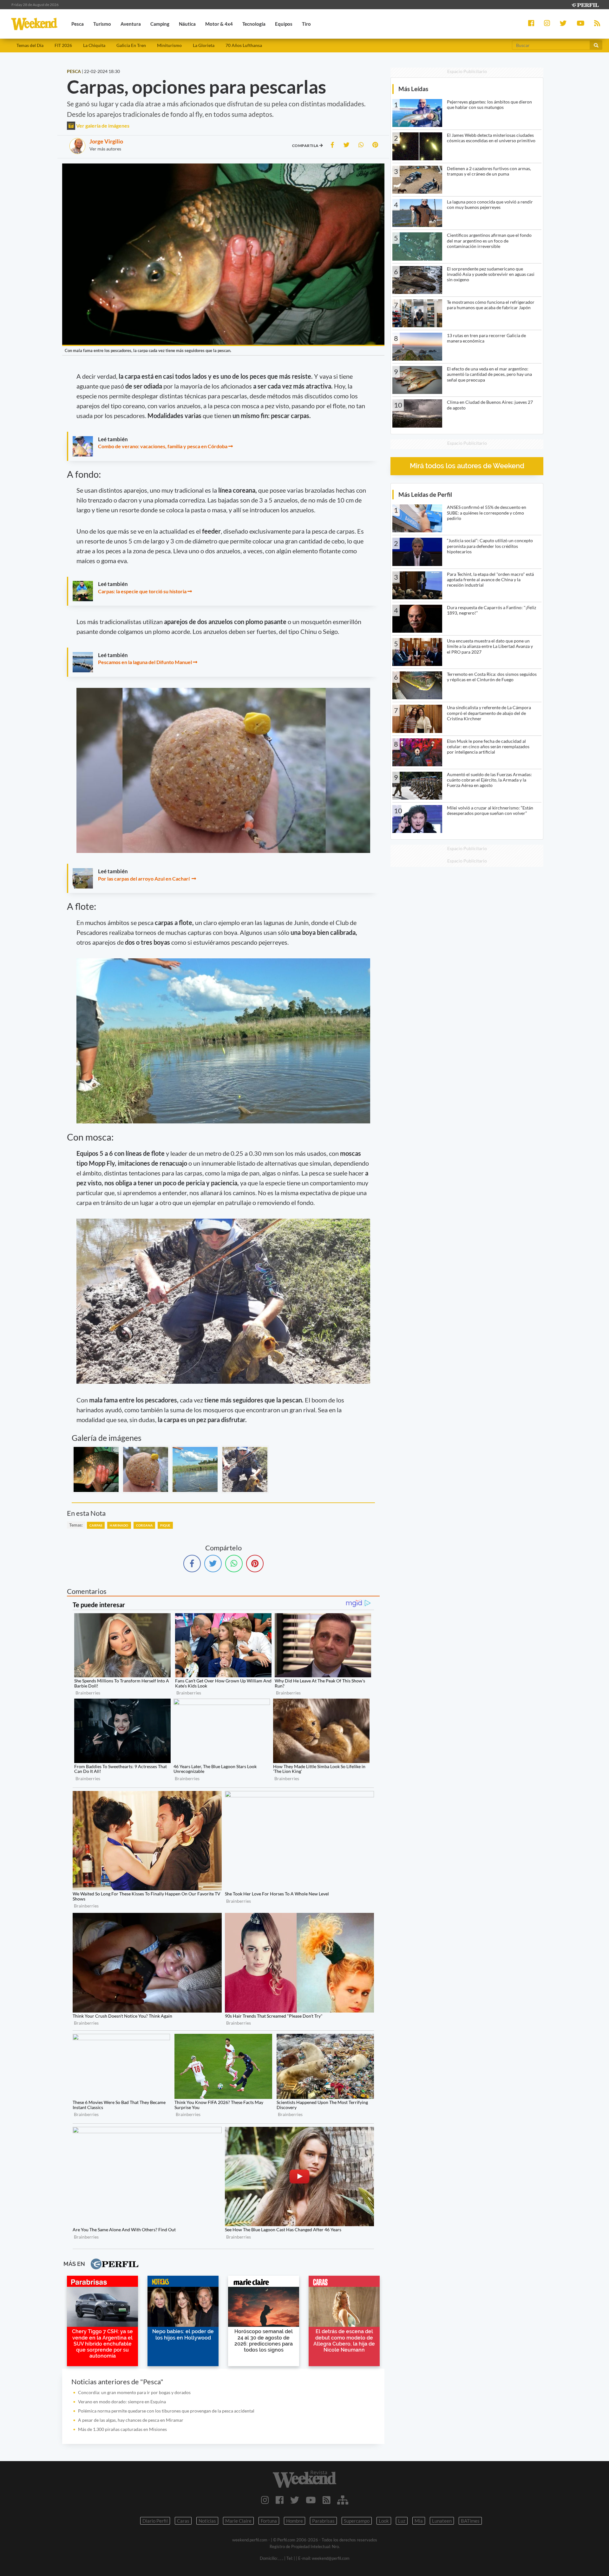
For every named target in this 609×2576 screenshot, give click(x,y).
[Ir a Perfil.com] (585, 4)
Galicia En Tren (131, 45)
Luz (402, 2521)
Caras (183, 2521)
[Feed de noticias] (327, 2500)
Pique (165, 1525)
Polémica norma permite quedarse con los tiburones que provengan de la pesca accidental (166, 2411)
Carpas (96, 1525)
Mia (419, 2521)
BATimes (470, 2521)
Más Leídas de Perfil (425, 494)
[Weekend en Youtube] (311, 2500)
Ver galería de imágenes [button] (102, 126)
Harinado (119, 1525)
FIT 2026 (63, 45)
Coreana (144, 1525)
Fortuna (269, 2521)
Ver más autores (105, 149)
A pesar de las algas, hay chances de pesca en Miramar (131, 2420)
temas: (76, 1525)
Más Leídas (413, 89)
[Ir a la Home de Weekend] (304, 2479)
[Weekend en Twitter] (295, 2500)
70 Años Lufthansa (244, 45)
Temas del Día (30, 45)
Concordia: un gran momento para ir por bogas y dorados (134, 2392)
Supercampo (357, 2521)
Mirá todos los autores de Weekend (467, 466)
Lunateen (442, 2521)
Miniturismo (169, 45)
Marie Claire (238, 2521)
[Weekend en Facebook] (280, 2500)
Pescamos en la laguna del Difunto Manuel (145, 662)
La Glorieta (204, 45)
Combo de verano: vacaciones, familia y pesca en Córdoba (163, 446)
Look (384, 2521)
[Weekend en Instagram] (265, 2500)
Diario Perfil (155, 2521)
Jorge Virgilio (106, 141)
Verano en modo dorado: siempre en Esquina (122, 2402)
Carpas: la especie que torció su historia (142, 591)
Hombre (295, 2521)
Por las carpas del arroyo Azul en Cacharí (144, 879)
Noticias (207, 2521)
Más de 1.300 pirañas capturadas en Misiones (122, 2429)
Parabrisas (323, 2521)
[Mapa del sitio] (343, 2500)
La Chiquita (94, 45)
